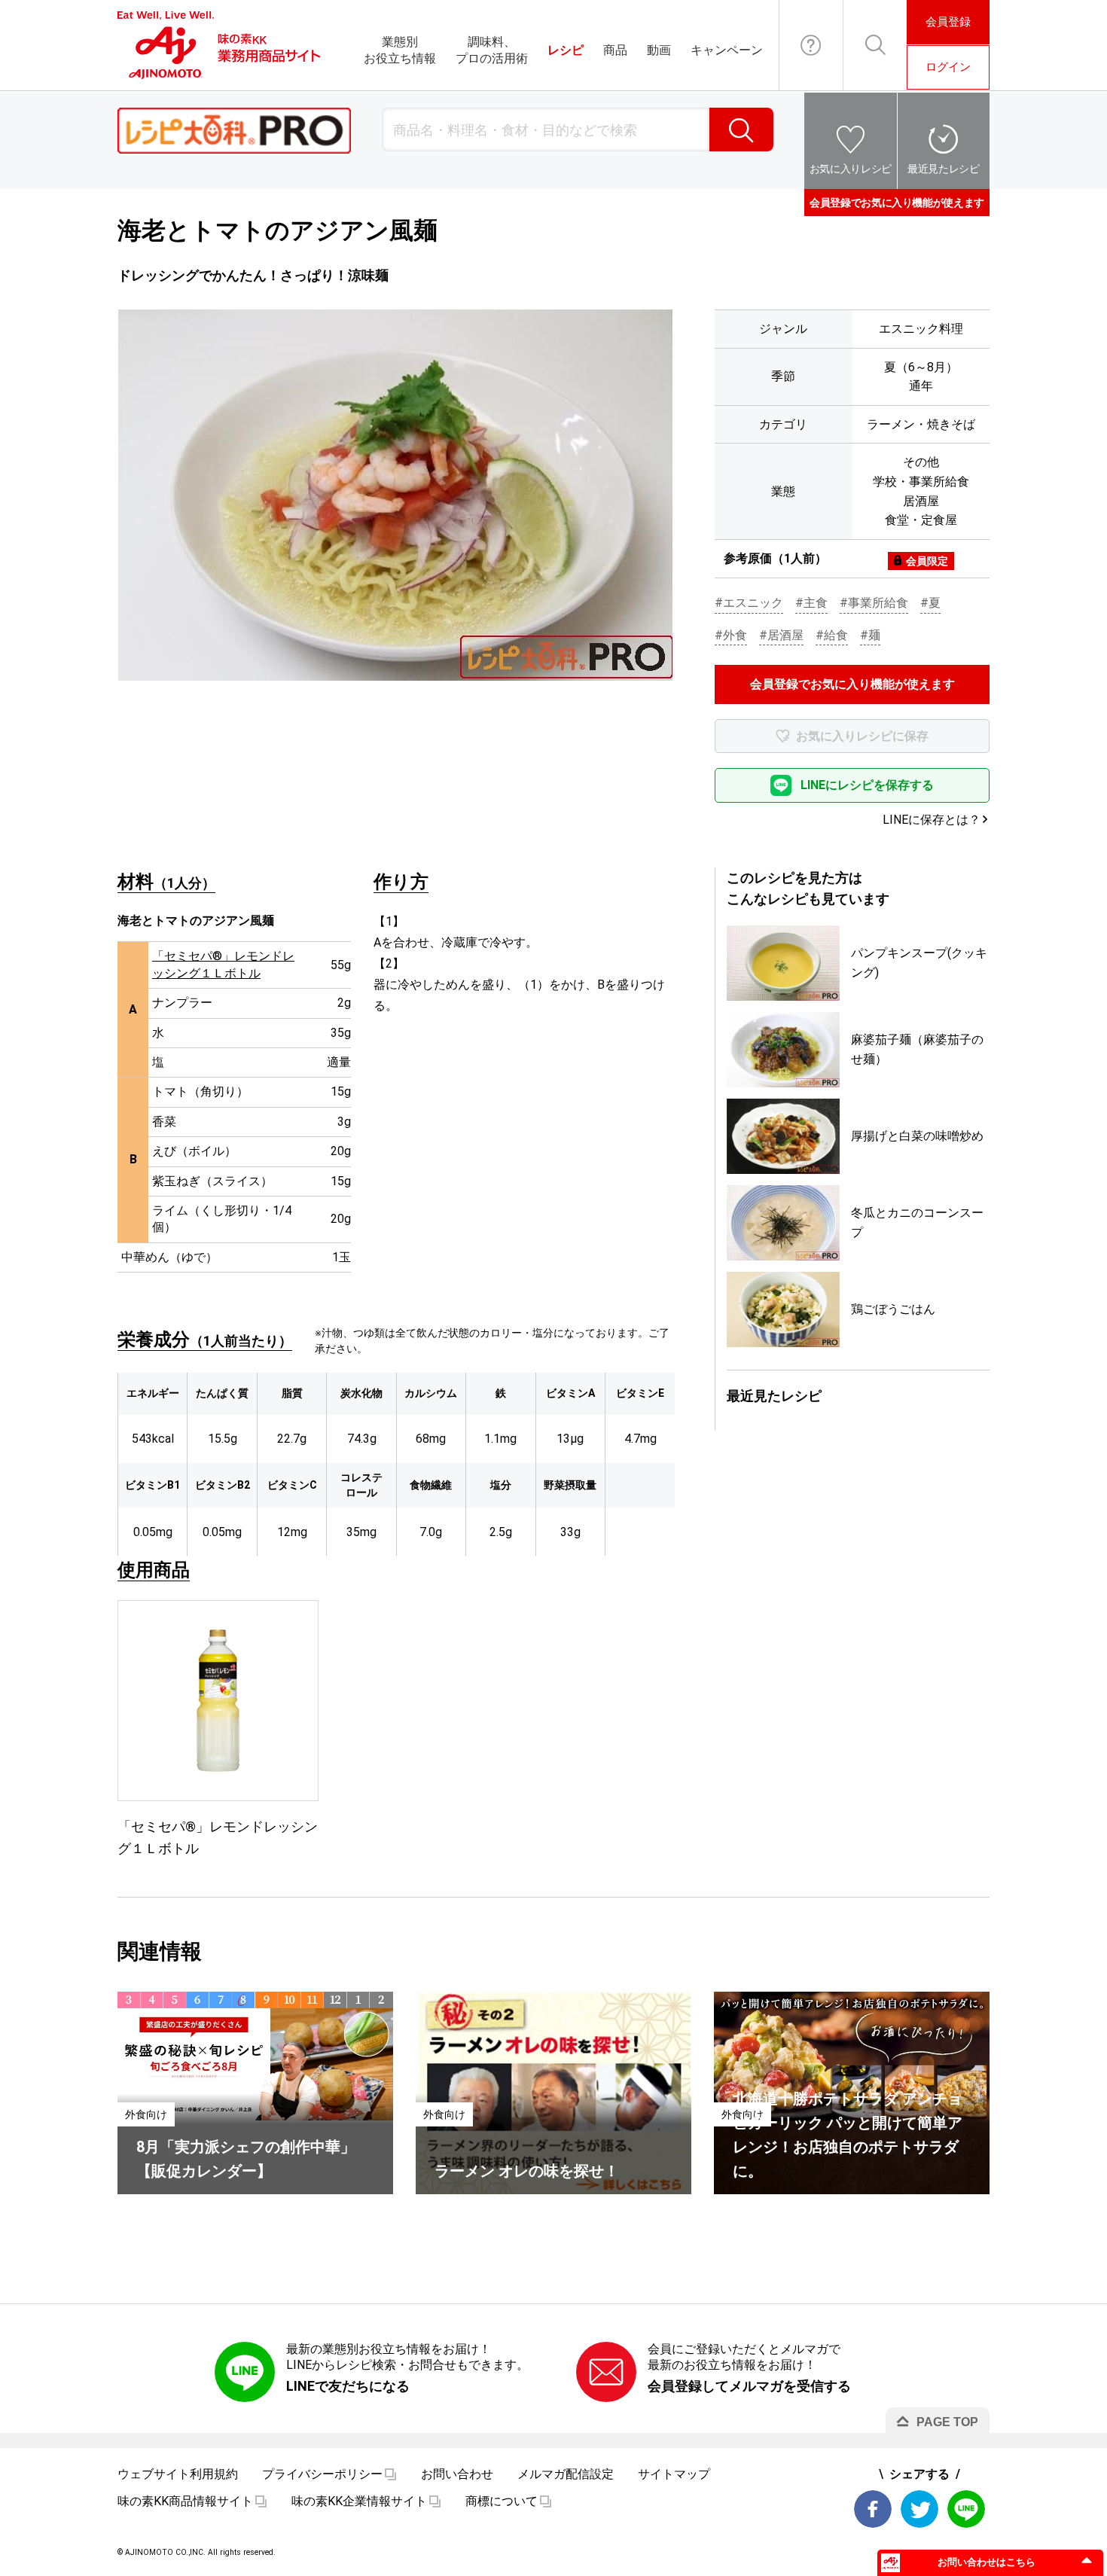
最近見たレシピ (944, 169)
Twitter (919, 2509)
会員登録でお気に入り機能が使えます (897, 203)
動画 (659, 50)
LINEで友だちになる (348, 2386)
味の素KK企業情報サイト (359, 2501)
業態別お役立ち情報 (400, 50)
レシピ (566, 50)
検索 (741, 130)
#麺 (870, 635)
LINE (966, 2509)
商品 (615, 50)
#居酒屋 (781, 635)
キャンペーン (727, 50)
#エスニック (749, 603)
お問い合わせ (811, 45)
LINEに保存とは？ (932, 820)
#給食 (832, 635)
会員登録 (948, 22)
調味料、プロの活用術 (492, 50)
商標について (502, 2501)
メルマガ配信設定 (566, 2474)
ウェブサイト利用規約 (178, 2474)
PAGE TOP (947, 2422)
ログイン (948, 67)
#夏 (930, 603)
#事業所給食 (874, 603)
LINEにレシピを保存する (867, 785)
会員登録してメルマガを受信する (749, 2386)
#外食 (731, 635)
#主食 (811, 603)
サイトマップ (674, 2474)
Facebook (873, 2509)
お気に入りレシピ (851, 169)
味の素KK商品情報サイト (185, 2501)
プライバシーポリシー (322, 2474)
